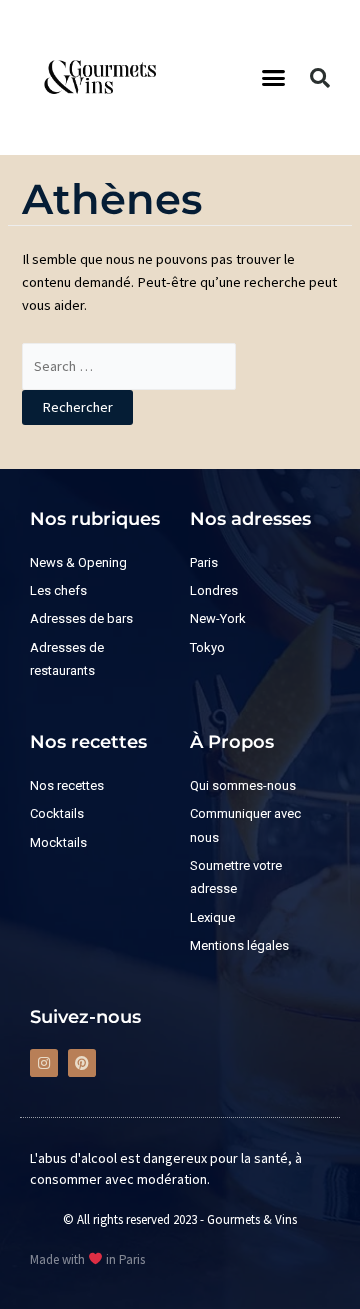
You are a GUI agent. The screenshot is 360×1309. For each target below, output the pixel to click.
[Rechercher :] (129, 366)
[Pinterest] (82, 1063)
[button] (274, 78)
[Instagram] (44, 1063)
